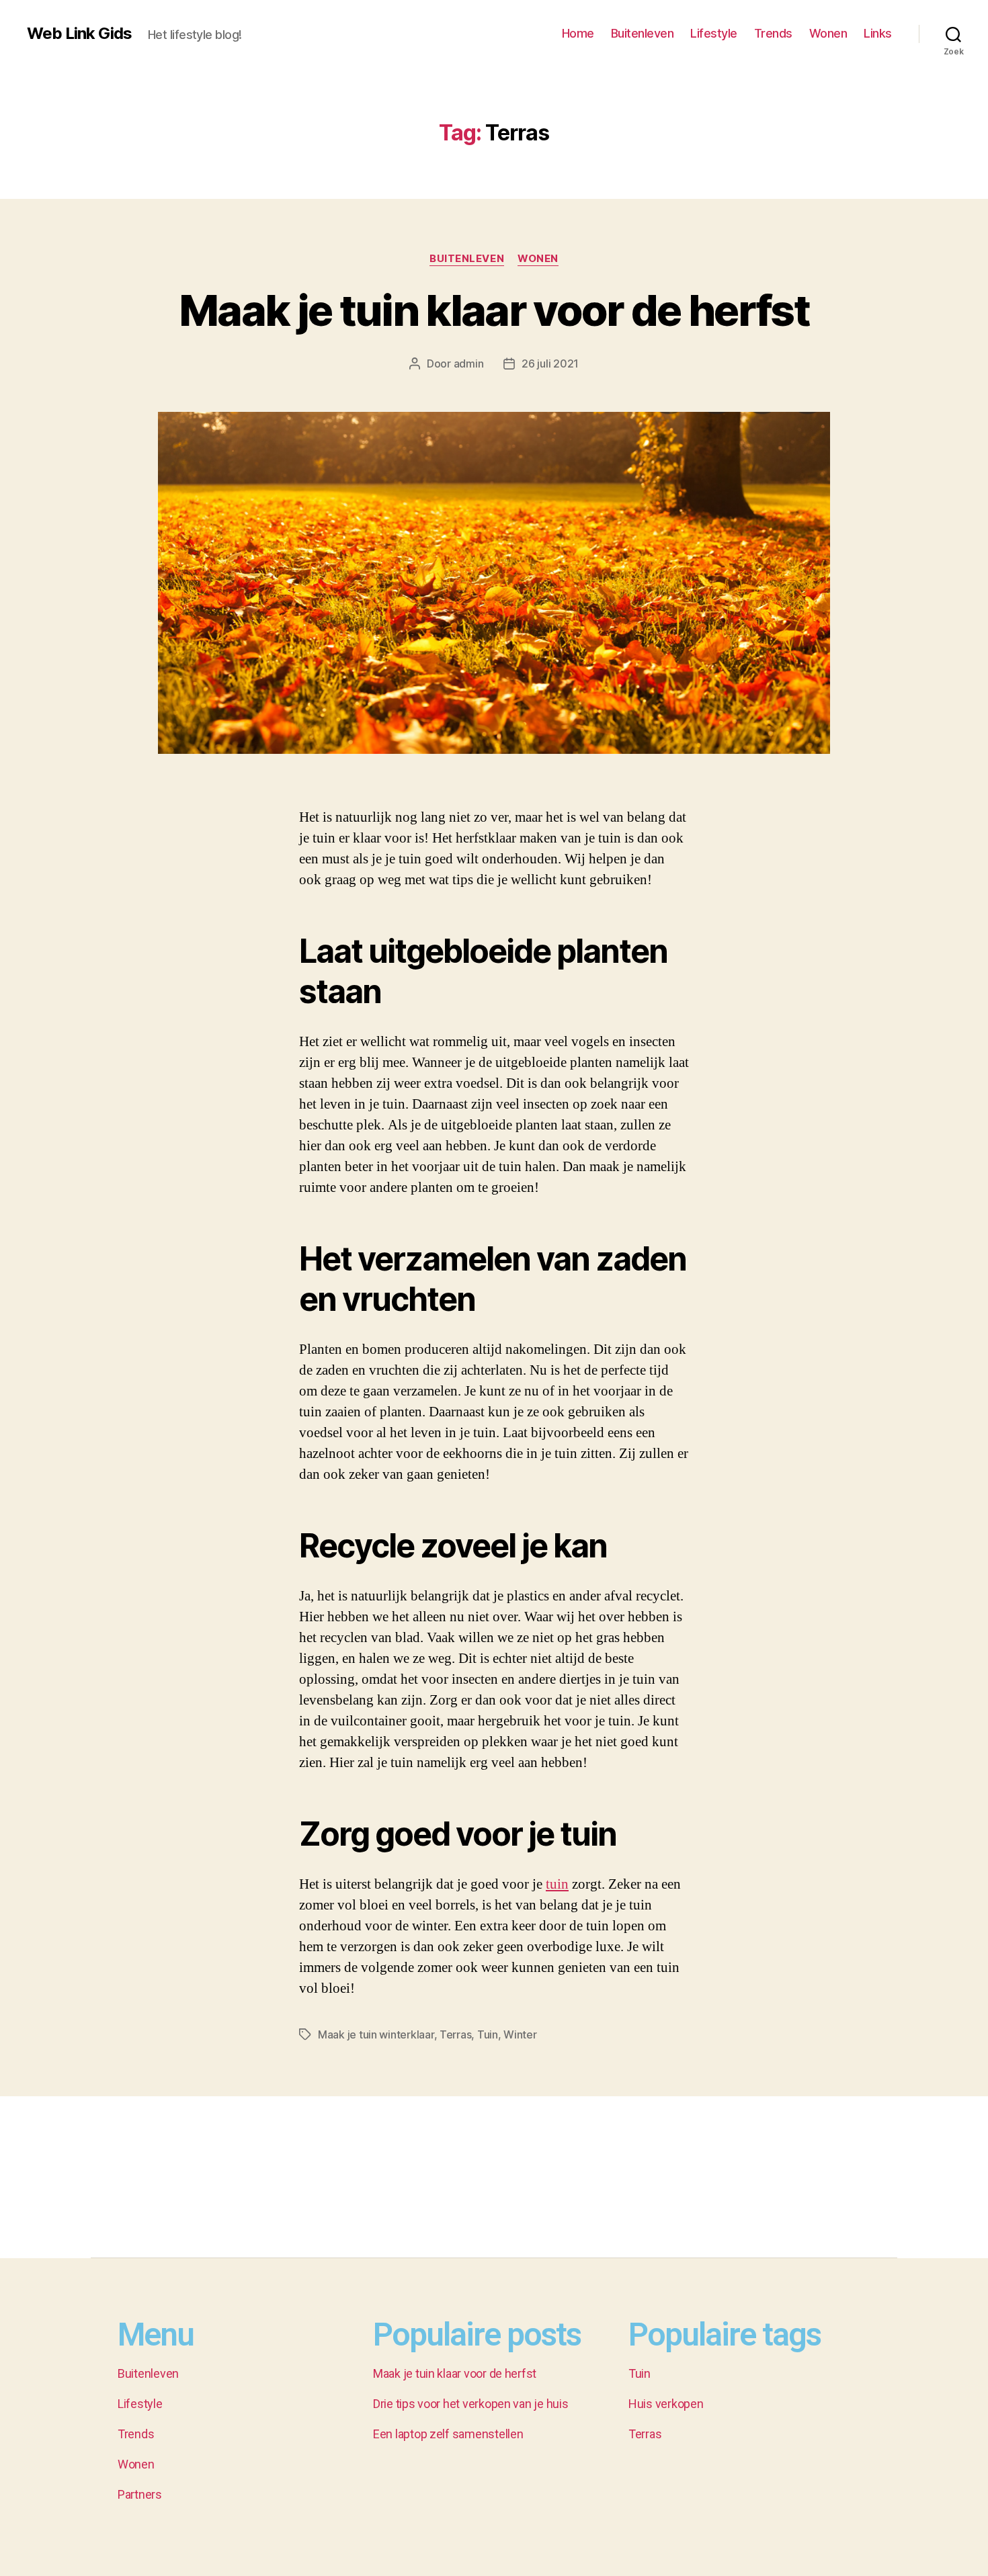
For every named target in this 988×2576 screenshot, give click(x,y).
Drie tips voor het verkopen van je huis (470, 2404)
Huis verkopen (666, 2404)
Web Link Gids (79, 34)
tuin (557, 1884)
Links (878, 33)
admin (469, 363)
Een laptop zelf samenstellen (448, 2434)
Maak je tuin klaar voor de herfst (494, 310)
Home (578, 33)
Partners (140, 2494)
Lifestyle (714, 33)
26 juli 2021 (550, 363)
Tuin (488, 2034)
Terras (455, 2034)
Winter (520, 2034)
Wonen (828, 33)
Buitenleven (643, 33)
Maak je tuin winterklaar (376, 2034)
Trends (773, 33)
